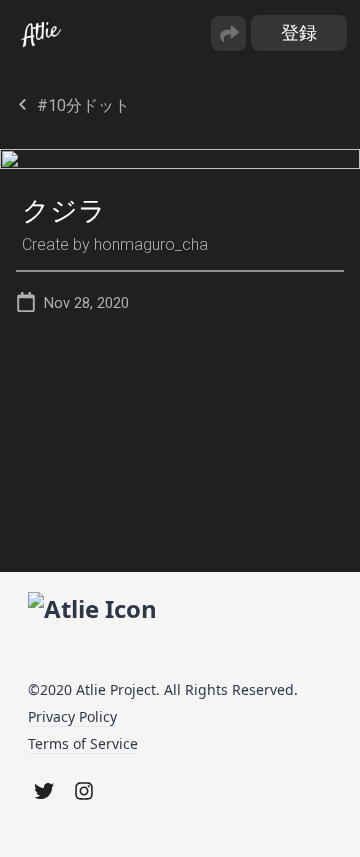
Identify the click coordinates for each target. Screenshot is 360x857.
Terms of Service (83, 743)
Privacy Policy (72, 716)
